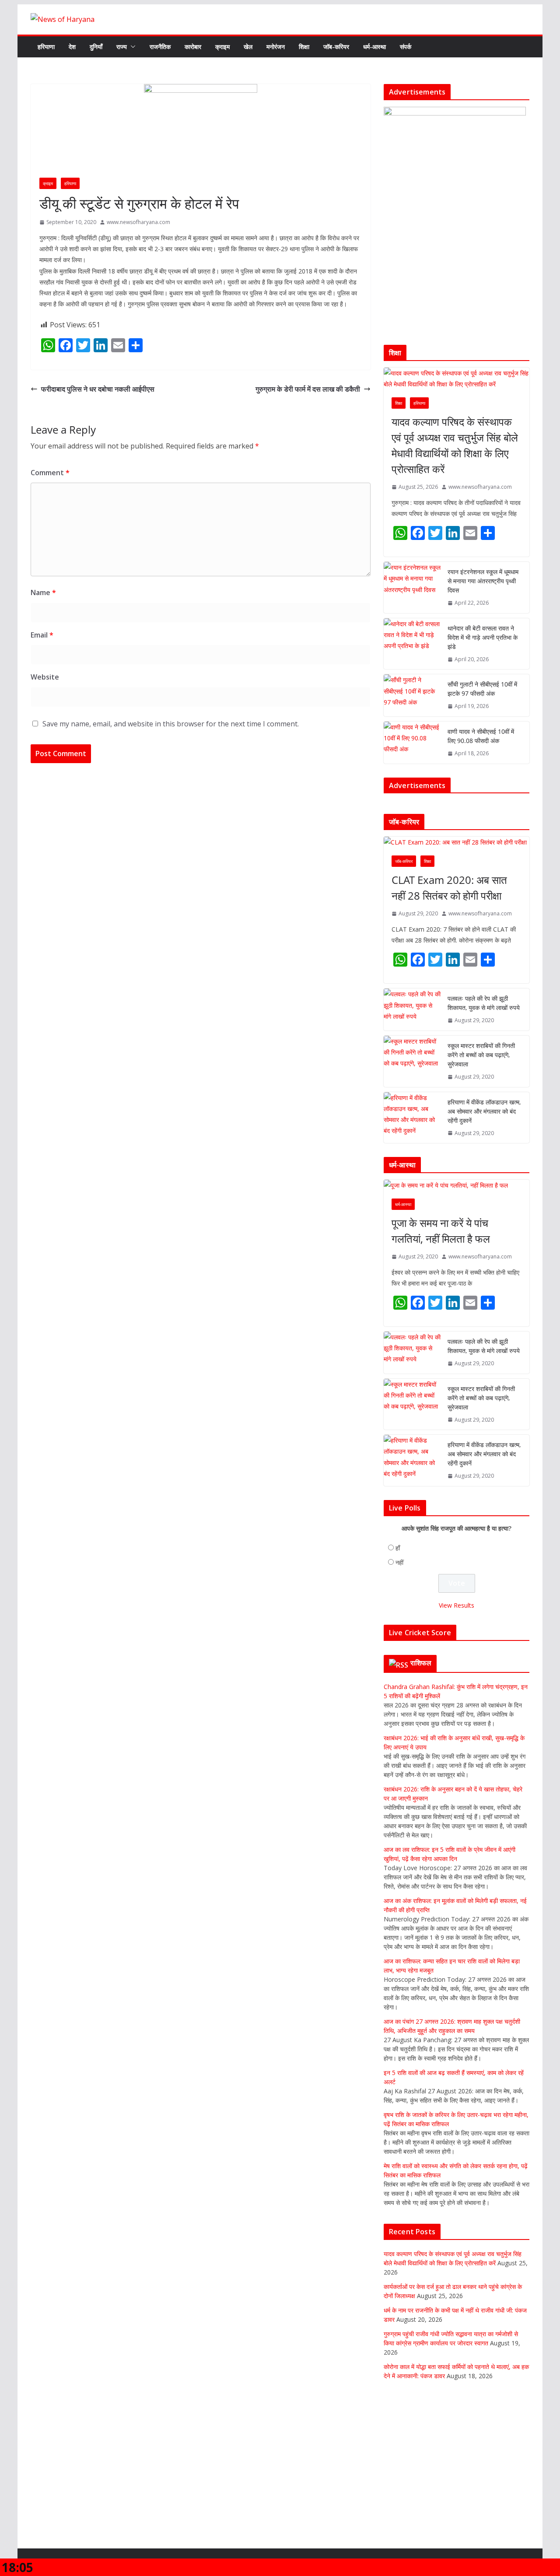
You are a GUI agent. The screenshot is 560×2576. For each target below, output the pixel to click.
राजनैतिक (160, 47)
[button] (131, 47)
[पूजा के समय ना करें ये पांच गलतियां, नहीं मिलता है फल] (457, 1185)
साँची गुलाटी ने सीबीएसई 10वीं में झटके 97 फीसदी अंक (482, 689)
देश (72, 47)
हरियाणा (46, 47)
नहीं (399, 1562)
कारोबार (193, 47)
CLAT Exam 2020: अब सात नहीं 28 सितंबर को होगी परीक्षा (449, 888)
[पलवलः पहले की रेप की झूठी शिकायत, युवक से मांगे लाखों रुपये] (412, 1009)
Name (43, 592)
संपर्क (406, 47)
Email (42, 635)
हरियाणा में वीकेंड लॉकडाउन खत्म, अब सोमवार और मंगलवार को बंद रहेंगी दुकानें (484, 1111)
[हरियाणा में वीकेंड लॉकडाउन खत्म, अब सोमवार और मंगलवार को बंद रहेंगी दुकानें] (412, 1118)
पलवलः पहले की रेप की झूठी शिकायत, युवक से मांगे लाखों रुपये (484, 1003)
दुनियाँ (96, 47)
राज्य (122, 47)
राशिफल (421, 1663)
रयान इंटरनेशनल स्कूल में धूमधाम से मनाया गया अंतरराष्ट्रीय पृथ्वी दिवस (483, 581)
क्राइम (222, 47)
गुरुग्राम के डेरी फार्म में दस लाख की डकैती (308, 389)
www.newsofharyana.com (138, 222)
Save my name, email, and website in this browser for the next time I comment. (171, 724)
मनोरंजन (276, 47)
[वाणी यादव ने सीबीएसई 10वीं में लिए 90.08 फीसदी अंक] (412, 743)
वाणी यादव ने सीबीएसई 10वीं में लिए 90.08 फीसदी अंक (481, 736)
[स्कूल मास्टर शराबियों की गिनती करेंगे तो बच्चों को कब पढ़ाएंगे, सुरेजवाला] (412, 1061)
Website (45, 677)
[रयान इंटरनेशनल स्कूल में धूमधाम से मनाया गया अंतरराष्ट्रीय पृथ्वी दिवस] (412, 587)
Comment (50, 473)
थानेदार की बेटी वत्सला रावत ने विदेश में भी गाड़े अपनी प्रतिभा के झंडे (483, 637)
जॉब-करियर (336, 47)
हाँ (398, 1548)
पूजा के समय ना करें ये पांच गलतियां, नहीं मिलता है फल (441, 1231)
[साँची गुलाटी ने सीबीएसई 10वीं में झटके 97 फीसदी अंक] (412, 695)
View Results (457, 1605)
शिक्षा (304, 47)
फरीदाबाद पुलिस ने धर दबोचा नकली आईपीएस (98, 389)
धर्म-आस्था (374, 47)
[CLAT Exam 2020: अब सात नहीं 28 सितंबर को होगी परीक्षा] (457, 842)
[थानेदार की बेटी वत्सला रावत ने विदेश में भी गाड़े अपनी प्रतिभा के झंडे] (412, 644)
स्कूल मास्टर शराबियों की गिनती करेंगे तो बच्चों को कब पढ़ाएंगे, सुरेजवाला (481, 1055)
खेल (248, 47)
